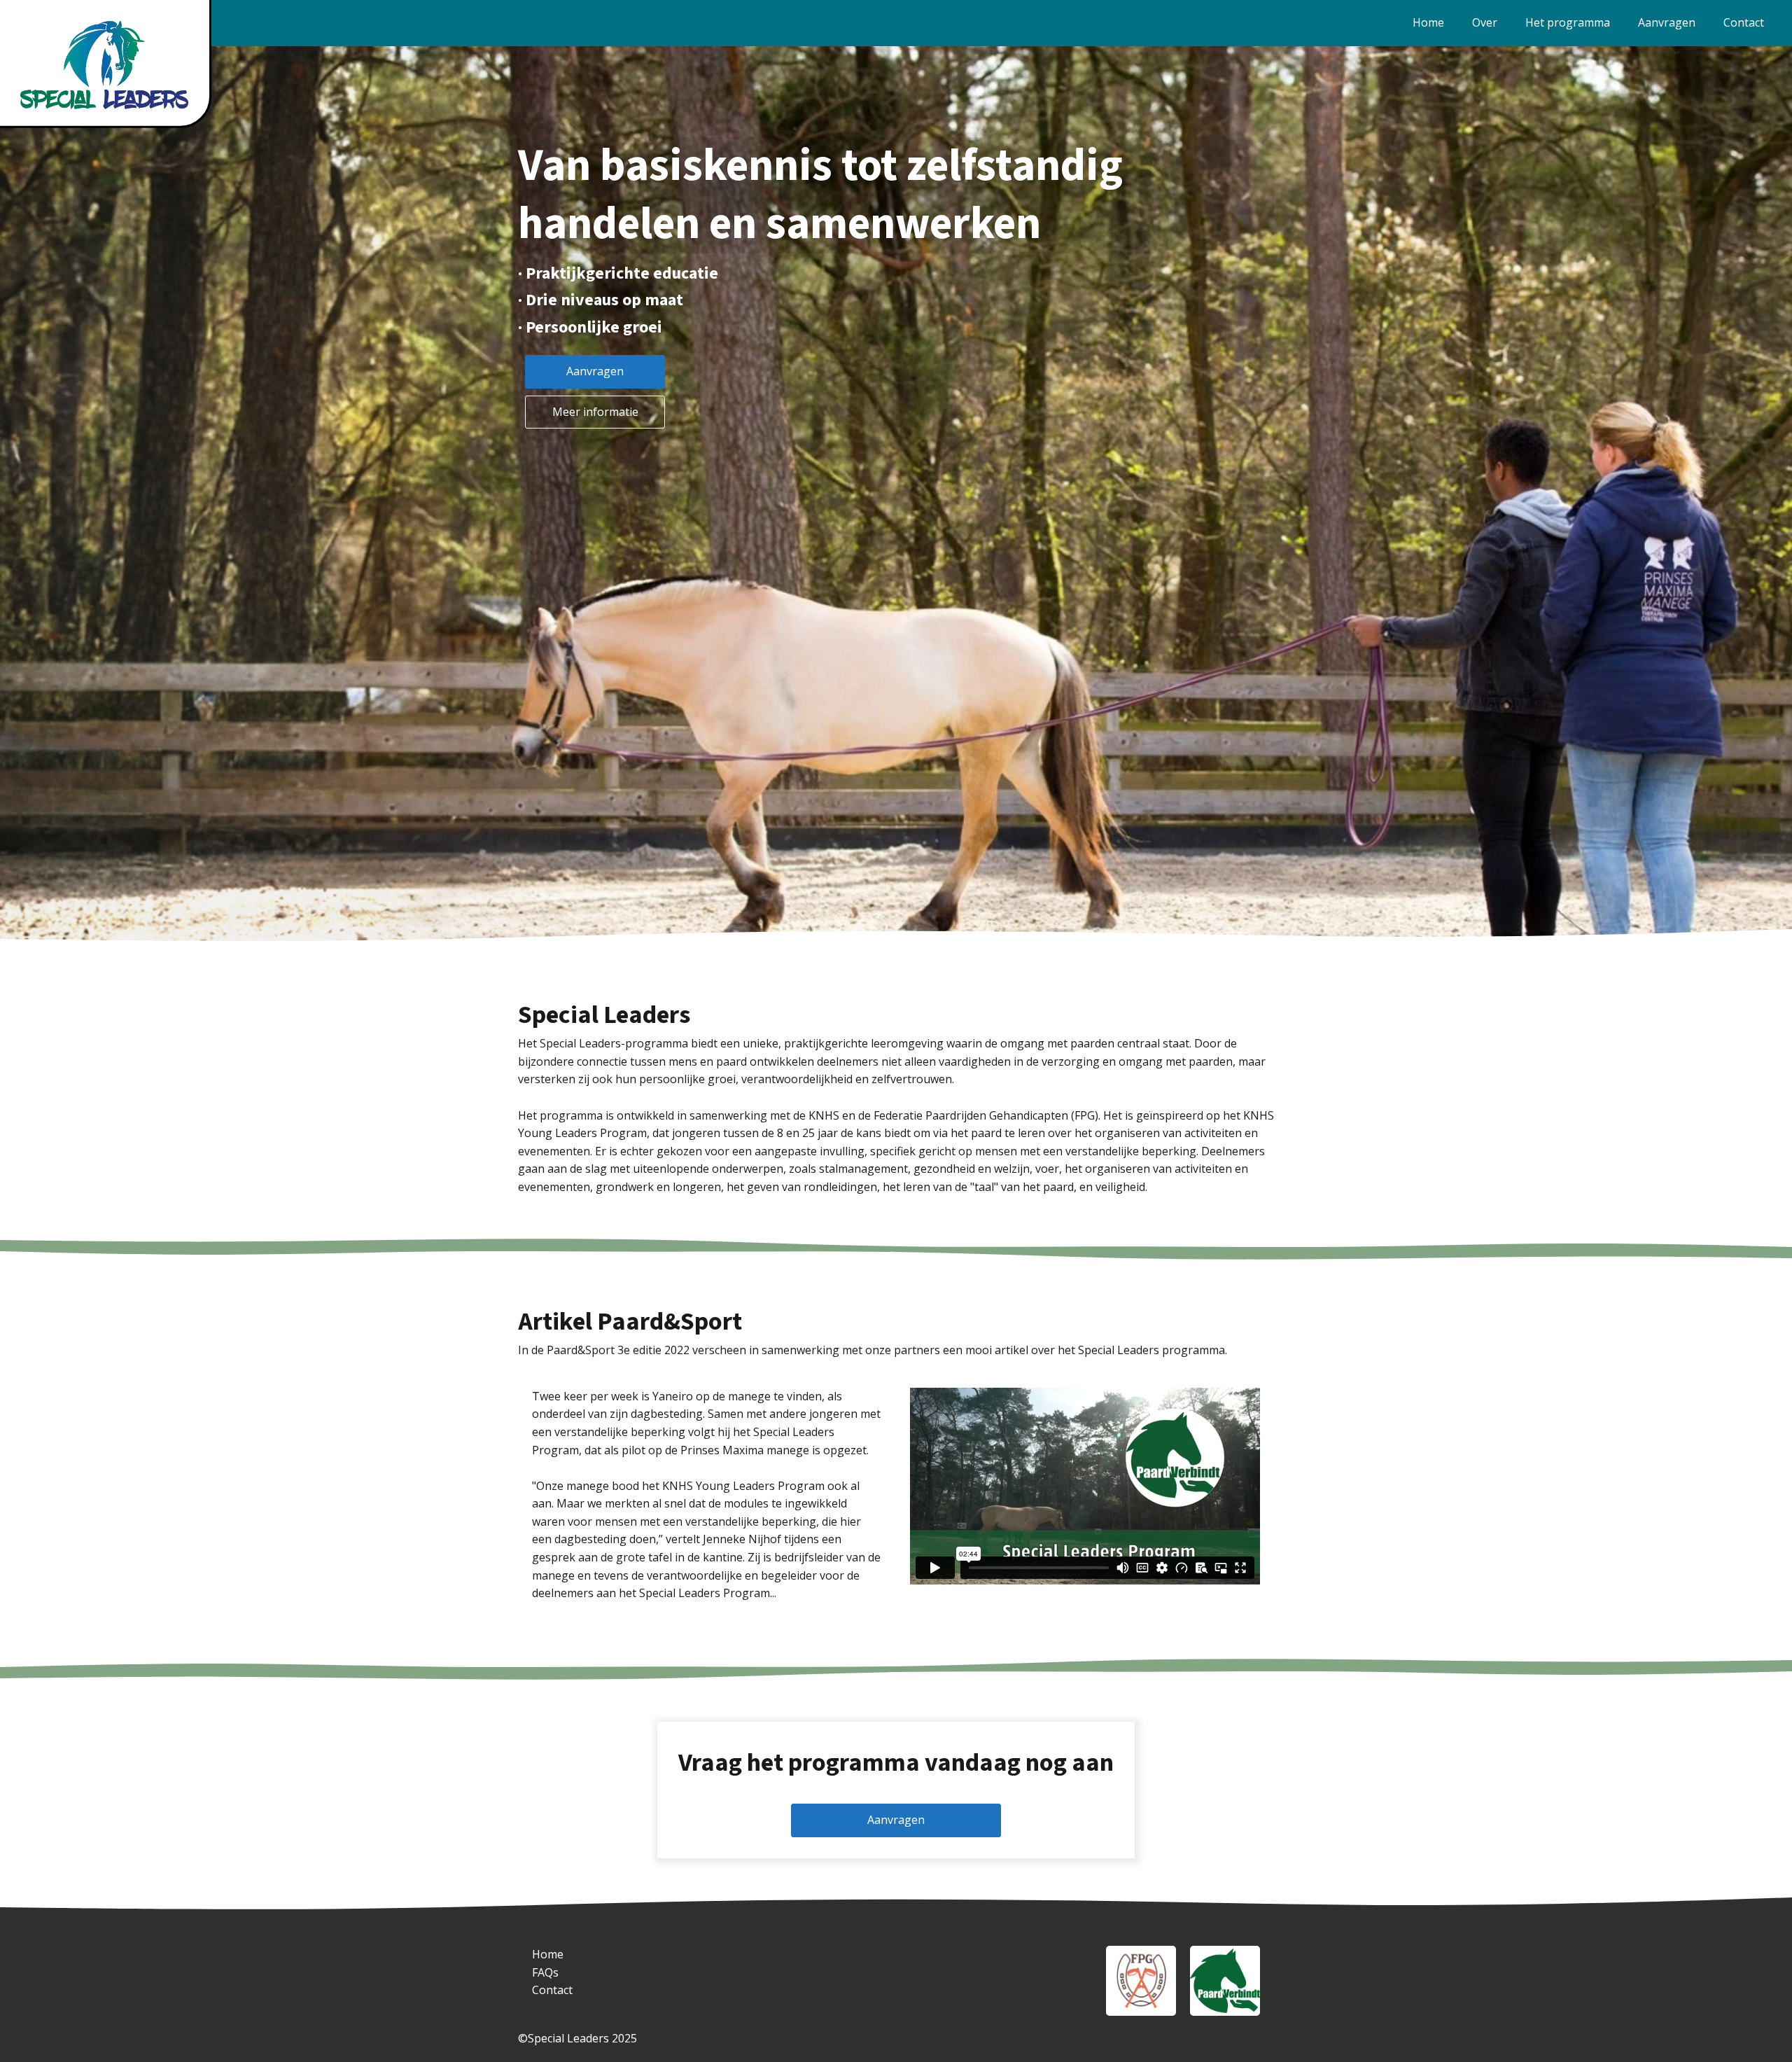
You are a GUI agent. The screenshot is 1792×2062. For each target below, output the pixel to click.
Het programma (1568, 22)
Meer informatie (595, 412)
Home (1428, 22)
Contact (1744, 22)
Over (1485, 22)
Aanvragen (1667, 22)
